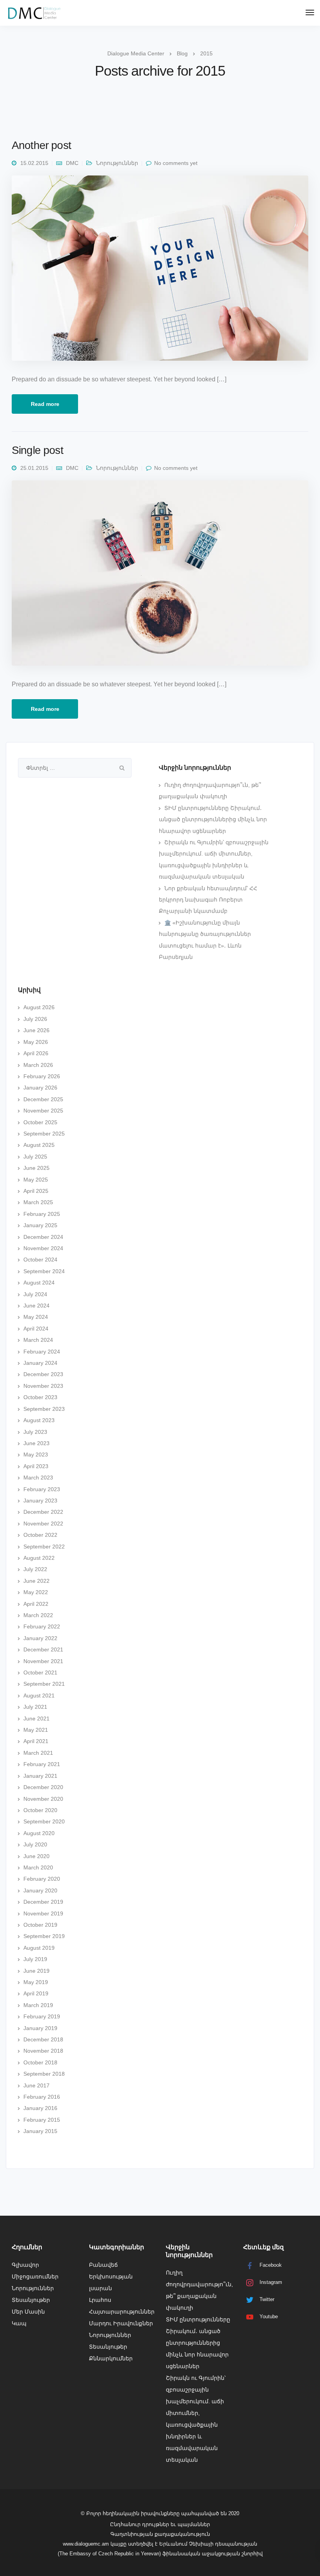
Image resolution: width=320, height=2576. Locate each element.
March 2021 (38, 1753)
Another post (41, 145)
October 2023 (40, 1397)
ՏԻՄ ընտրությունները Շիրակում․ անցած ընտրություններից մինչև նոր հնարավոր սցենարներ (213, 819)
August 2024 (39, 1283)
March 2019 (38, 2005)
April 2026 (36, 1053)
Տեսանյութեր (31, 2300)
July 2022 (35, 1569)
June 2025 (36, 1168)
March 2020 (38, 1867)
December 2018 (43, 2039)
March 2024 (38, 1340)
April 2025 (36, 1191)
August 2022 (39, 1558)
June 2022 (36, 1581)
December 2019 (43, 1902)
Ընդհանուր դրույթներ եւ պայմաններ (160, 2524)
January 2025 (40, 1225)
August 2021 (39, 1695)
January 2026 (40, 1088)
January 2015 (40, 2131)
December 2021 (43, 1649)
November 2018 (43, 2051)
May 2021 (36, 1730)
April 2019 (36, 1993)
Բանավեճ (103, 2265)
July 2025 (35, 1157)
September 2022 (44, 1547)
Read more (45, 404)
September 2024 (44, 1271)
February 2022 (42, 1626)
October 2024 (40, 1260)
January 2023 (40, 1501)
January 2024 (40, 1363)
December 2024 (43, 1237)
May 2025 (36, 1180)
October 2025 (40, 1122)
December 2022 (43, 1512)
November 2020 (43, 1799)
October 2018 (40, 2062)
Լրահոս (100, 2300)
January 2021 (40, 1776)
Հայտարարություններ (122, 2312)
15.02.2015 (34, 163)
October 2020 (40, 1810)
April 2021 (36, 1741)
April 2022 (36, 1604)
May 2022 (36, 1592)
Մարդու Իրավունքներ (121, 2323)
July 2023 (35, 1432)
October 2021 (40, 1672)
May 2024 (36, 1317)
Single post (37, 450)
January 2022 (40, 1638)
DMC (72, 163)
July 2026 (35, 1019)
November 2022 (43, 1524)
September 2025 (44, 1134)
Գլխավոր (25, 2265)
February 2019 (42, 2016)
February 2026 (42, 1076)
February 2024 (42, 1352)
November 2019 (43, 1913)
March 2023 (38, 1478)
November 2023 (43, 1386)
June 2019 (36, 1971)
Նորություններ (117, 163)
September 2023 (44, 1409)
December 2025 (43, 1099)
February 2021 (42, 1764)
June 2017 (36, 2085)
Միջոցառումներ (35, 2277)
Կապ (19, 2323)
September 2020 (44, 1821)
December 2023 (43, 1374)
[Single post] (160, 577)
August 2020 (39, 1833)
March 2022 (38, 1615)
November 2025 (43, 1111)
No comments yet (176, 163)
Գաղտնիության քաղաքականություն (160, 2534)
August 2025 (39, 1145)
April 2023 (36, 1466)
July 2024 (35, 1294)
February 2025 (42, 1214)
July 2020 (35, 1844)
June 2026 (36, 1030)
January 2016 (40, 2108)
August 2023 (39, 1420)
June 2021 (36, 1719)
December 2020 (43, 1787)
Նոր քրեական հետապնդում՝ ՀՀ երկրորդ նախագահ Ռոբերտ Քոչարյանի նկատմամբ (208, 900)
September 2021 (44, 1684)
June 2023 (36, 1443)
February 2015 (42, 2120)
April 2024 (36, 1329)
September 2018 (44, 2074)
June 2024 (36, 1306)
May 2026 (36, 1042)
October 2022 (40, 1535)
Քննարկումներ (111, 2358)
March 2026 (38, 1065)
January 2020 (40, 1890)
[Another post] (160, 272)
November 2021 (43, 1661)
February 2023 (42, 1489)
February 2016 (42, 2097)
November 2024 (43, 1248)
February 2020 (42, 1879)
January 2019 (40, 2028)
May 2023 (36, 1455)
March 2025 (38, 1202)
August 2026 (39, 1007)
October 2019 (40, 1925)
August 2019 (39, 1948)
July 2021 (35, 1707)
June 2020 (36, 1856)
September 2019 (44, 1936)
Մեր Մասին (28, 2312)
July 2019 (35, 1959)
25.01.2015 (34, 468)
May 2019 (36, 1982)
